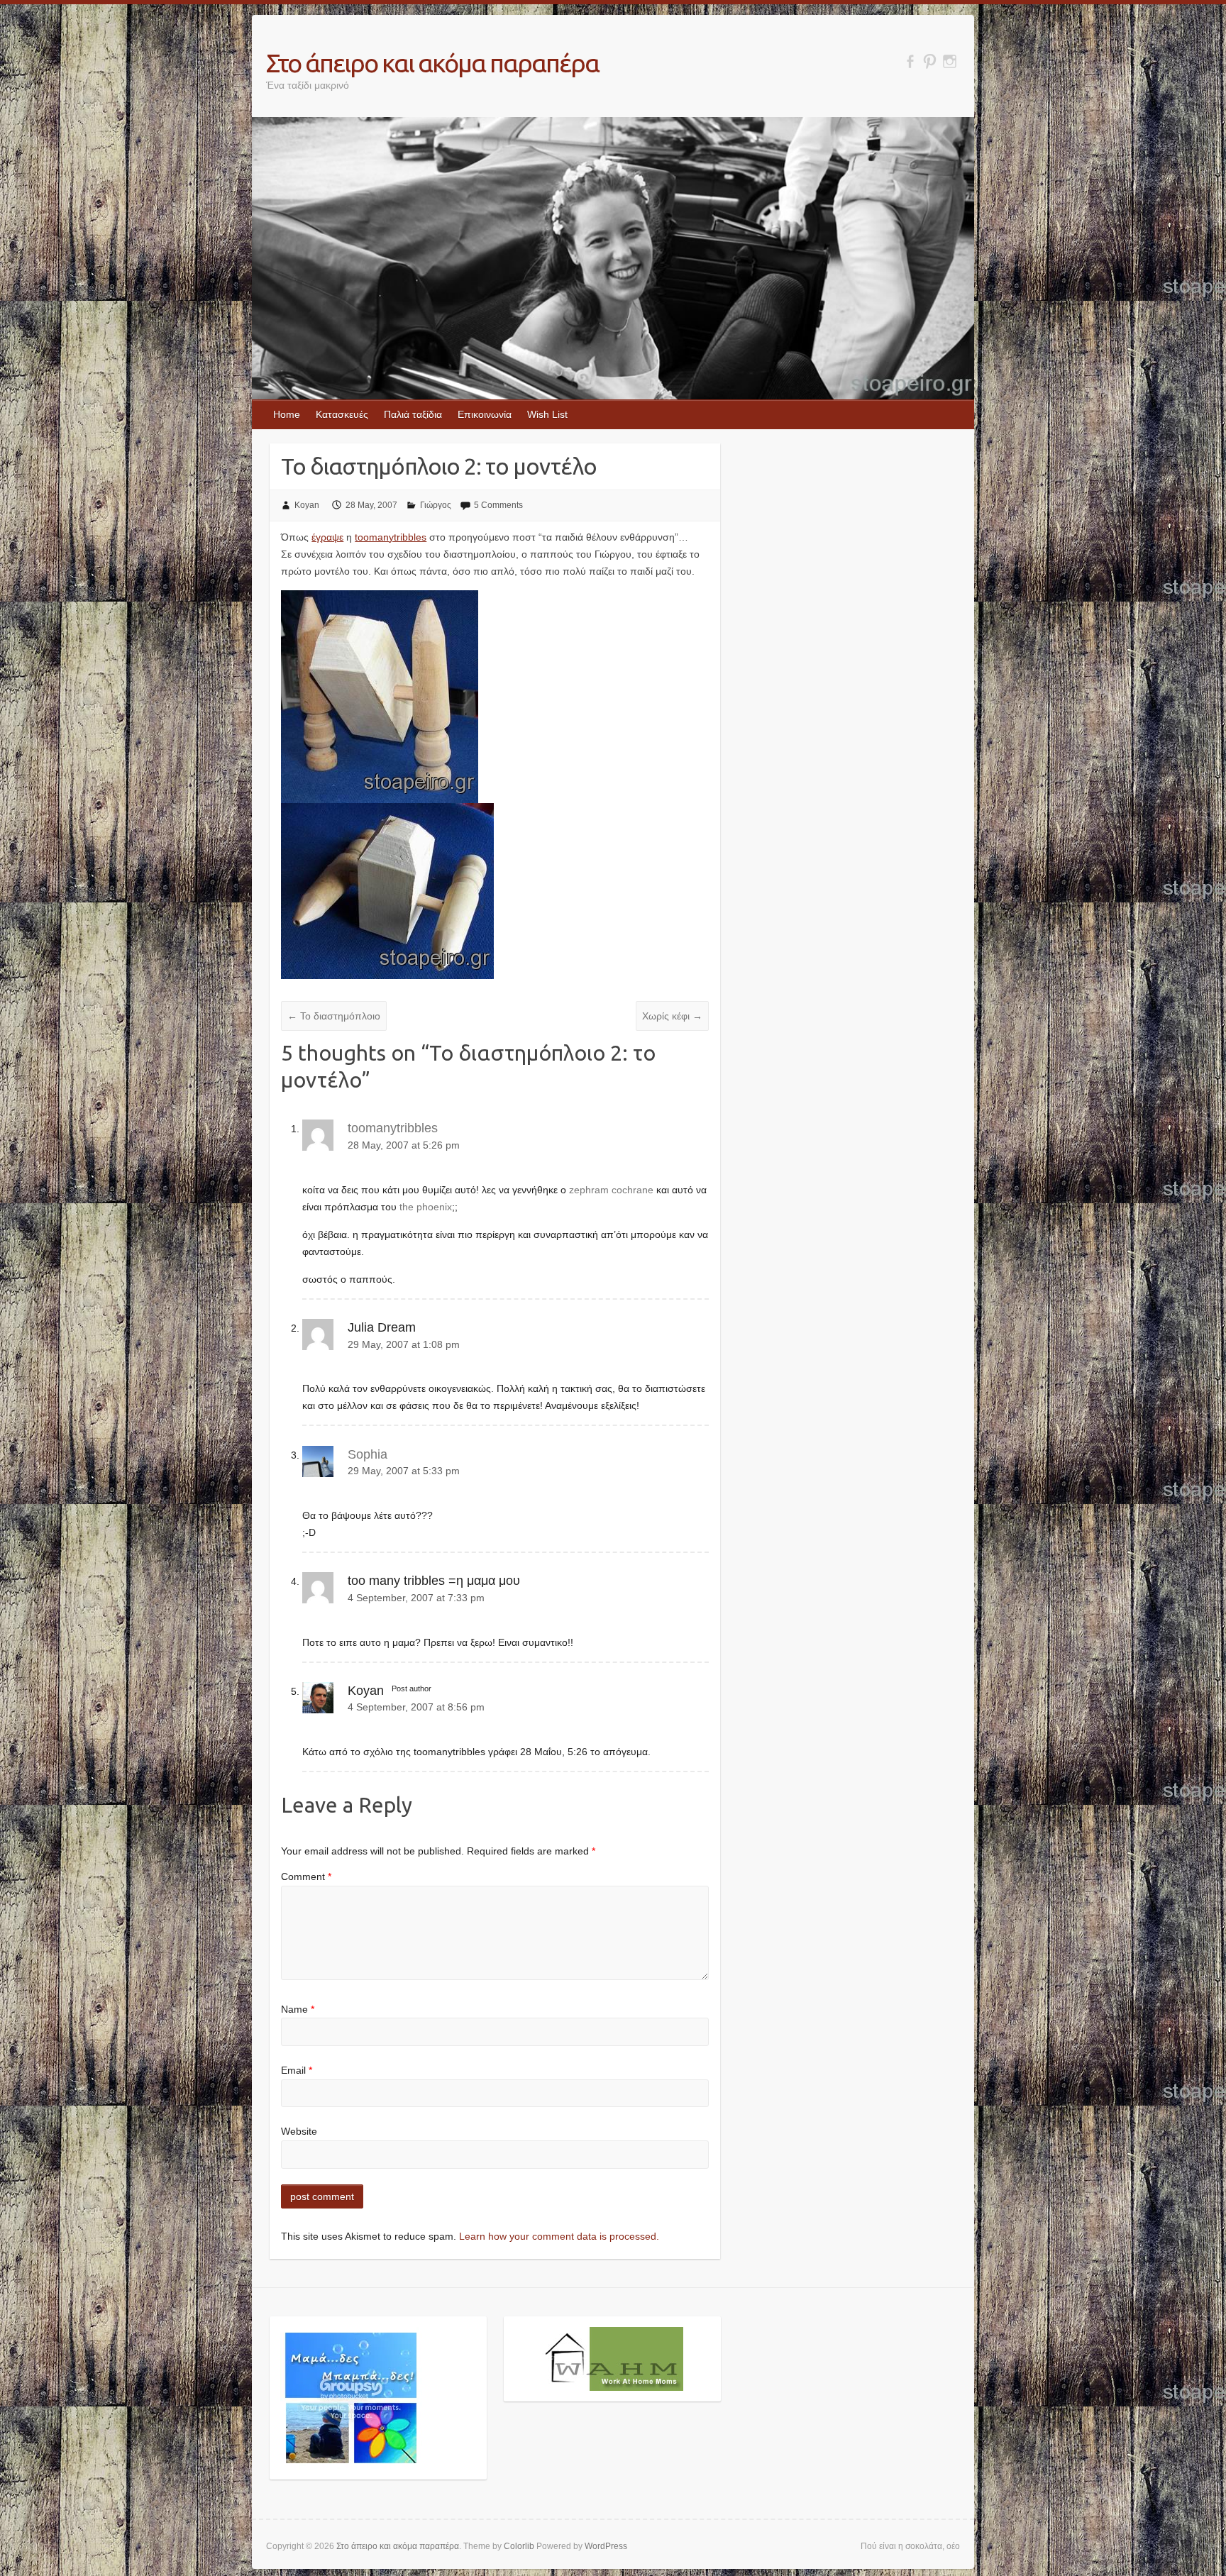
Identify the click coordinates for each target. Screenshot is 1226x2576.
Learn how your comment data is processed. (559, 2236)
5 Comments (498, 505)
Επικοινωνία (485, 414)
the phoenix (426, 1207)
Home (287, 414)
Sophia (368, 1454)
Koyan (307, 505)
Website (299, 2131)
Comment (306, 1876)
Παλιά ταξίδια (413, 414)
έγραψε (327, 537)
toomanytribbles (391, 537)
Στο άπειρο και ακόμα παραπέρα (432, 63)
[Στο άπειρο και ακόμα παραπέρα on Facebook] (910, 61)
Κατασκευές (342, 414)
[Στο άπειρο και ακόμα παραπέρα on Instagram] (950, 61)
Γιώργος (436, 505)
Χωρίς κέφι (672, 1016)
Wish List (547, 414)
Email (297, 2070)
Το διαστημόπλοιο (334, 1016)
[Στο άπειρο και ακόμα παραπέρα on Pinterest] (930, 61)
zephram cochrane (611, 1190)
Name (298, 2009)
